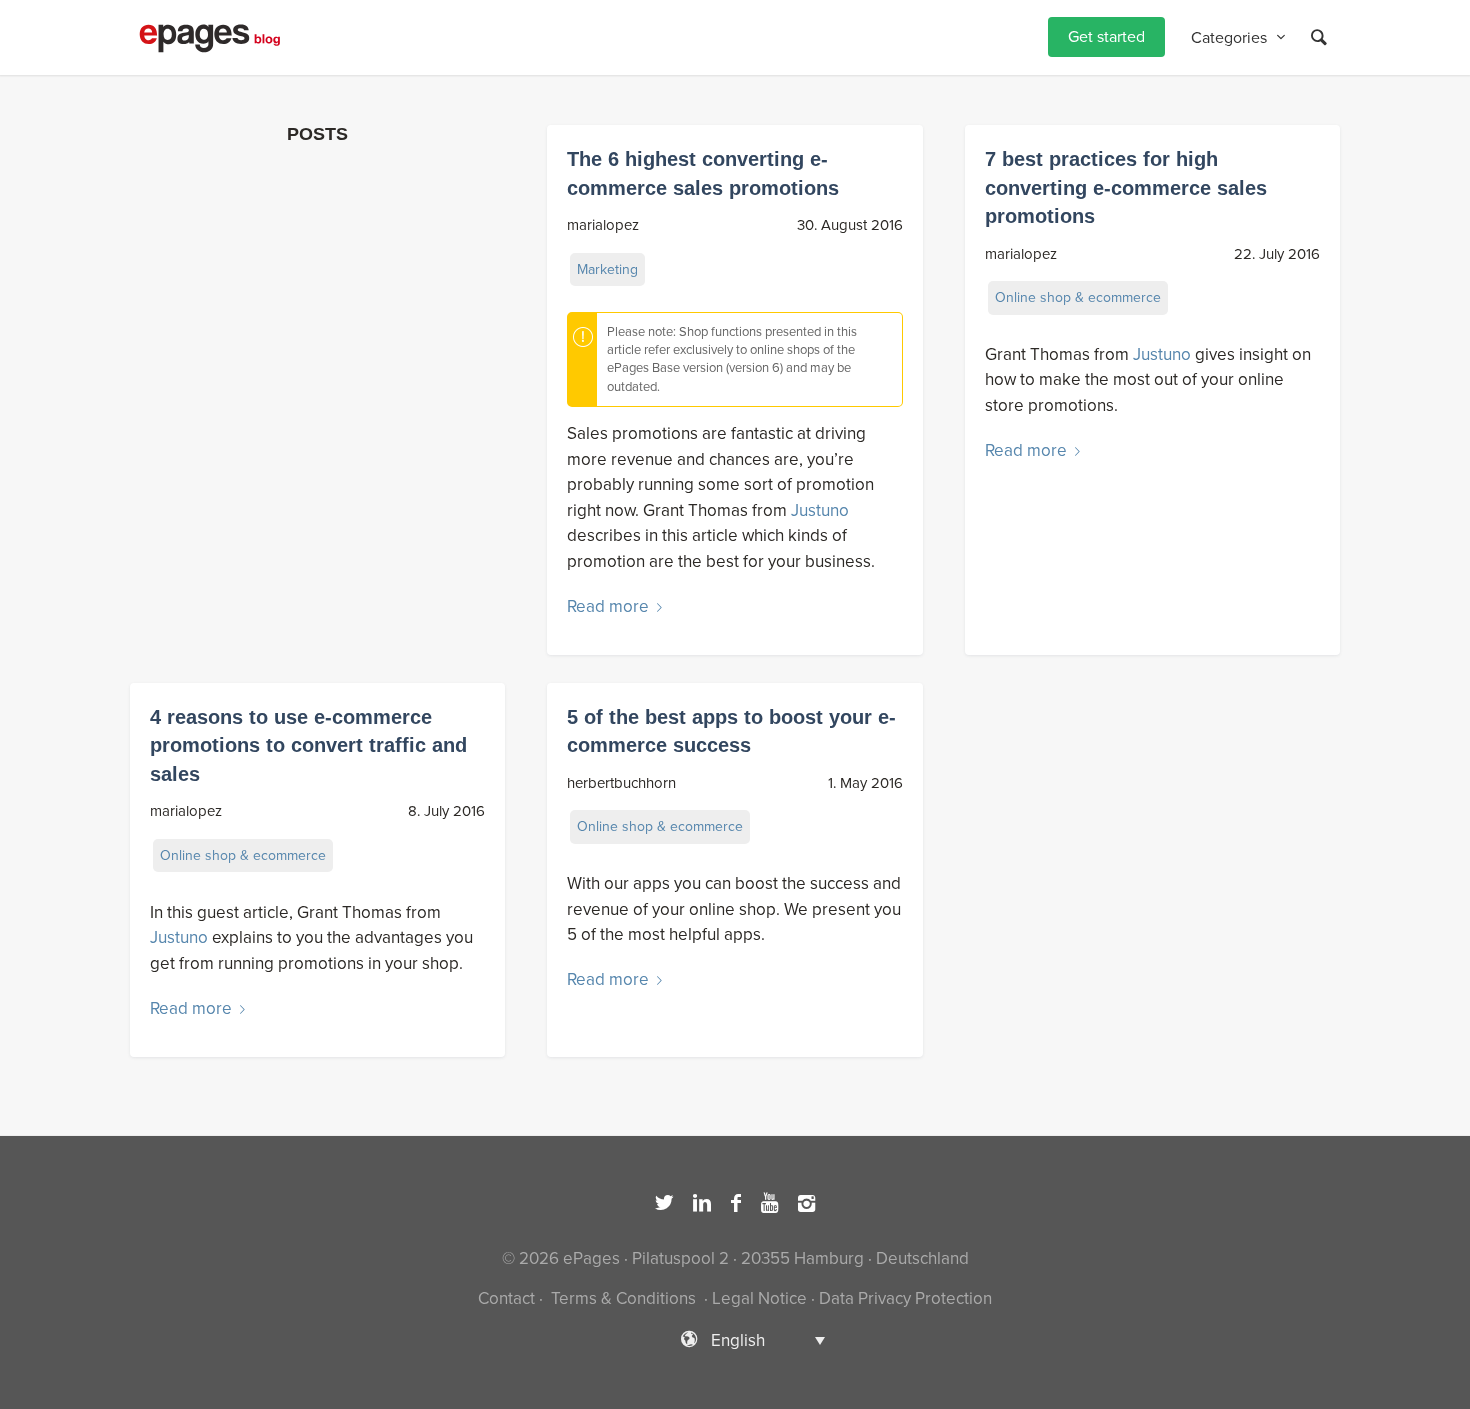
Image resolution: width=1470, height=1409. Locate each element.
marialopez (603, 225)
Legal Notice (759, 1298)
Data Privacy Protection (905, 1298)
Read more (608, 606)
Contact (506, 1298)
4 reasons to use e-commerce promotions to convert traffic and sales (308, 745)
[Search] (1319, 37)
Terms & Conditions (623, 1298)
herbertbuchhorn (621, 783)
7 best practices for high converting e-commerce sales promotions (1126, 187)
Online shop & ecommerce (1078, 297)
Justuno (820, 510)
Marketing (607, 269)
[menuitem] (1106, 37)
